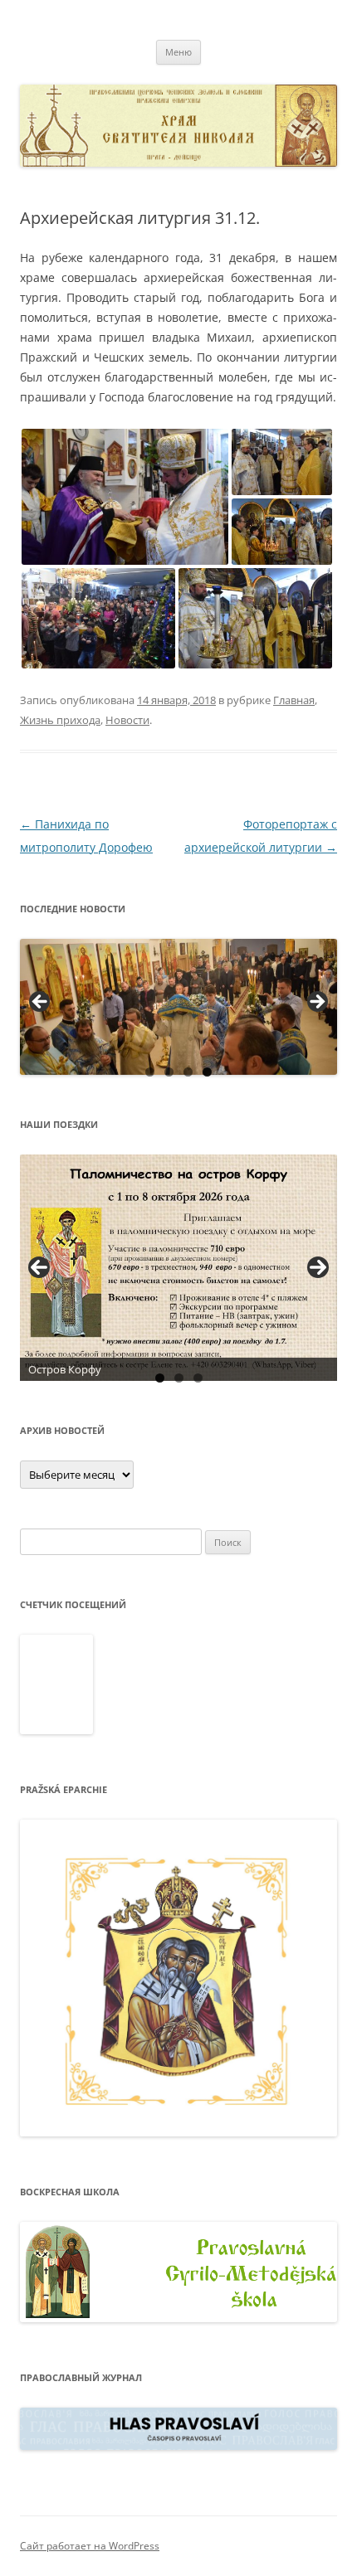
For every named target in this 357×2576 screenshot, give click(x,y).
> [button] (316, 1003)
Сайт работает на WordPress (90, 2546)
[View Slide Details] (178, 1007)
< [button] (41, 1003)
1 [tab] (150, 1072)
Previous (39, 1267)
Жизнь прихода (60, 720)
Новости (127, 720)
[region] (178, 1007)
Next (318, 1267)
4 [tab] (207, 1072)
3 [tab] (188, 1072)
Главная (294, 700)
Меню (178, 52)
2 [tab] (169, 1072)
